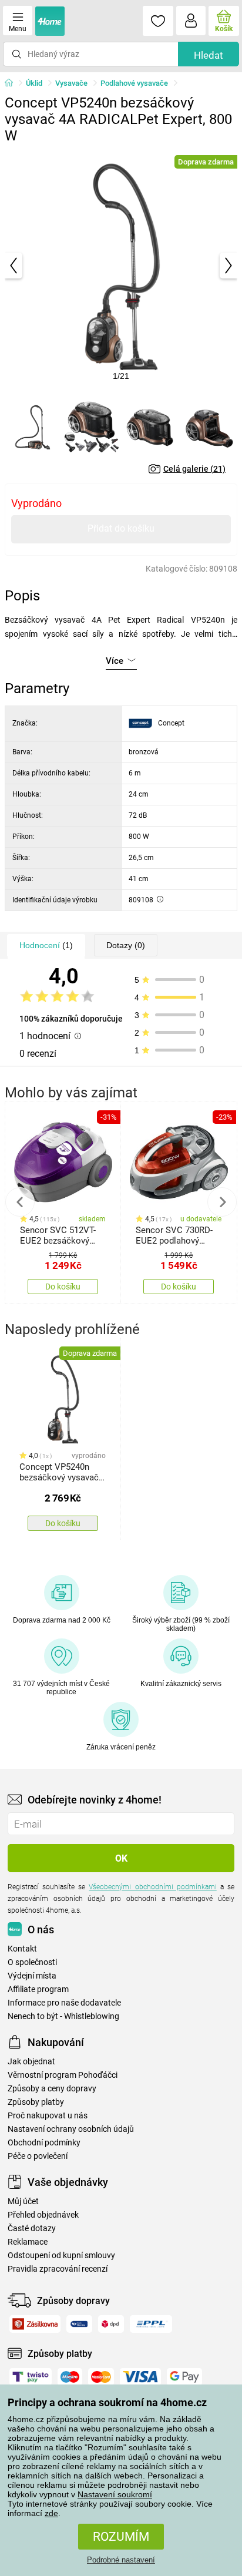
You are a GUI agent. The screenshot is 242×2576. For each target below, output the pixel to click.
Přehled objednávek (43, 2215)
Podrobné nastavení (121, 2560)
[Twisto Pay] (31, 2377)
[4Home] (13, 83)
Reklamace (28, 2242)
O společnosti (32, 1962)
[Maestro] (70, 2377)
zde (51, 2513)
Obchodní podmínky (44, 2143)
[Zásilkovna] (35, 2324)
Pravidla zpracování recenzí (58, 2269)
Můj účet (23, 2201)
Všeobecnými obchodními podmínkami (152, 1887)
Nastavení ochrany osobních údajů (71, 2129)
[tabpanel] (121, 266)
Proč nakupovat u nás (48, 2116)
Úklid (34, 83)
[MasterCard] (101, 2377)
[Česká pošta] (79, 2324)
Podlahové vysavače (134, 83)
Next (222, 1202)
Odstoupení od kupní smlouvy (61, 2256)
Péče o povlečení (38, 2156)
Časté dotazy (32, 2229)
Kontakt (22, 1949)
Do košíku (63, 1287)
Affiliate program (38, 1989)
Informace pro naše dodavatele (64, 2003)
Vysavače (71, 83)
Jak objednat (31, 2062)
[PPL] (151, 2324)
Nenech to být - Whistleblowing (63, 2016)
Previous (20, 1202)
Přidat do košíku (121, 528)
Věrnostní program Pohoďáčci (63, 2075)
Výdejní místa (32, 1976)
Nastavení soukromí (115, 2494)
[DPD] (111, 2324)
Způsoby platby (36, 2102)
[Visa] (140, 2377)
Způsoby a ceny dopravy (52, 2089)
